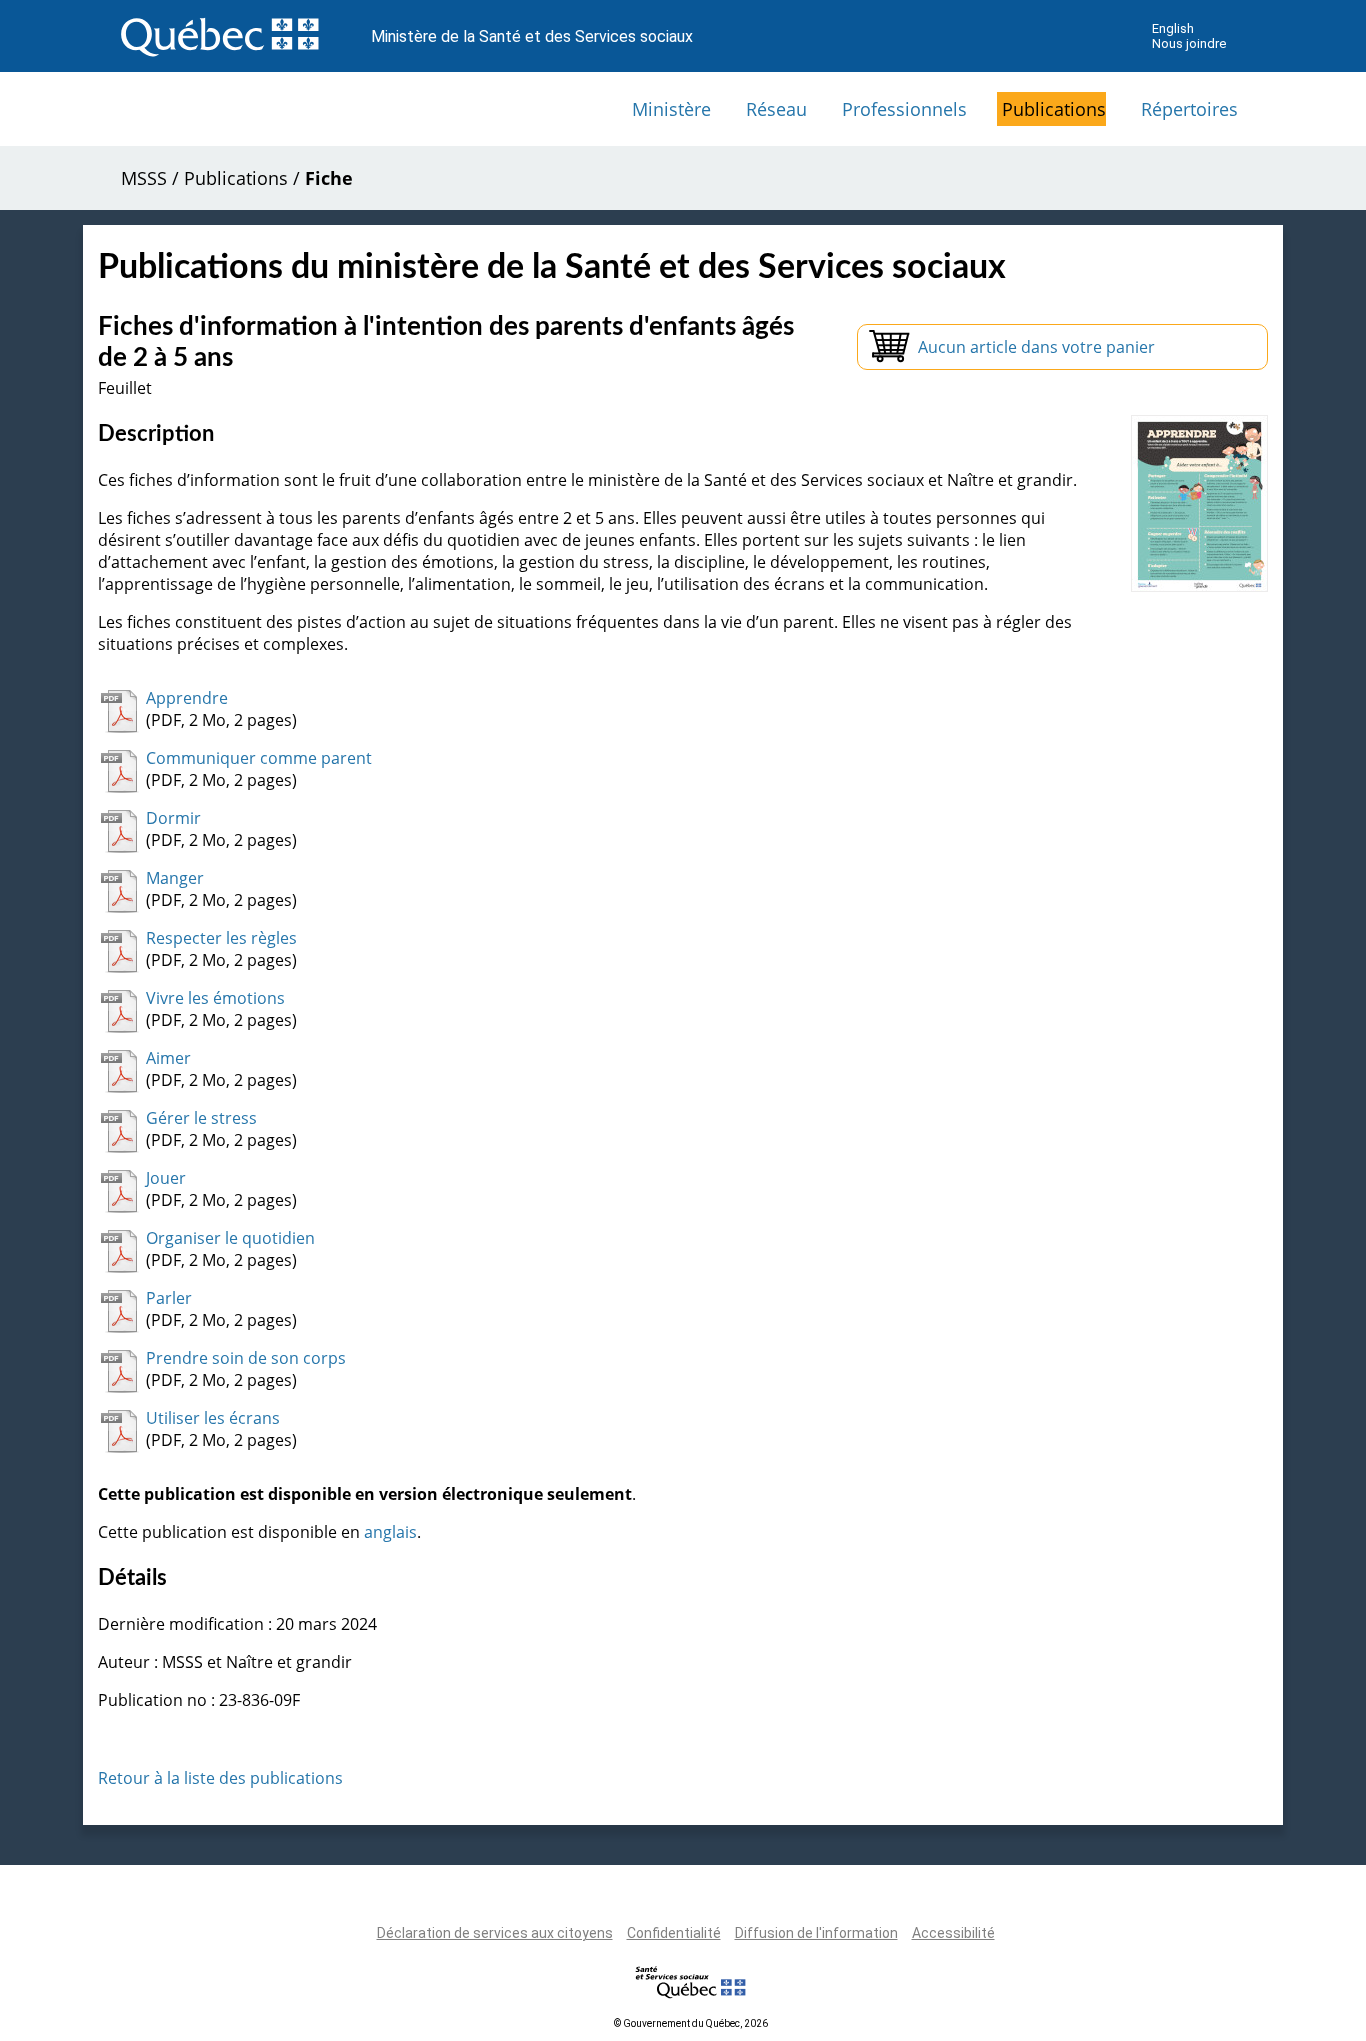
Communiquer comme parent (259, 758)
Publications (1054, 109)
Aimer (168, 1058)
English (1173, 28)
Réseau (776, 109)
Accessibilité (953, 1933)
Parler (169, 1298)
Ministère (671, 109)
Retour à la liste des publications (220, 1778)
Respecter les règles (221, 938)
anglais (390, 1532)
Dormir (173, 818)
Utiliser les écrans (213, 1418)
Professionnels (904, 109)
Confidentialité (674, 1933)
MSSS (144, 178)
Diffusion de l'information (816, 1933)
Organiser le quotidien (230, 1238)
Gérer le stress (201, 1118)
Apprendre (187, 698)
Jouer (166, 1178)
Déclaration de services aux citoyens (495, 1933)
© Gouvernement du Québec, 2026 (691, 2023)
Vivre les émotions (215, 998)
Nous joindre (1189, 43)
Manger (175, 878)
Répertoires (1189, 109)
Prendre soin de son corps (246, 1358)
